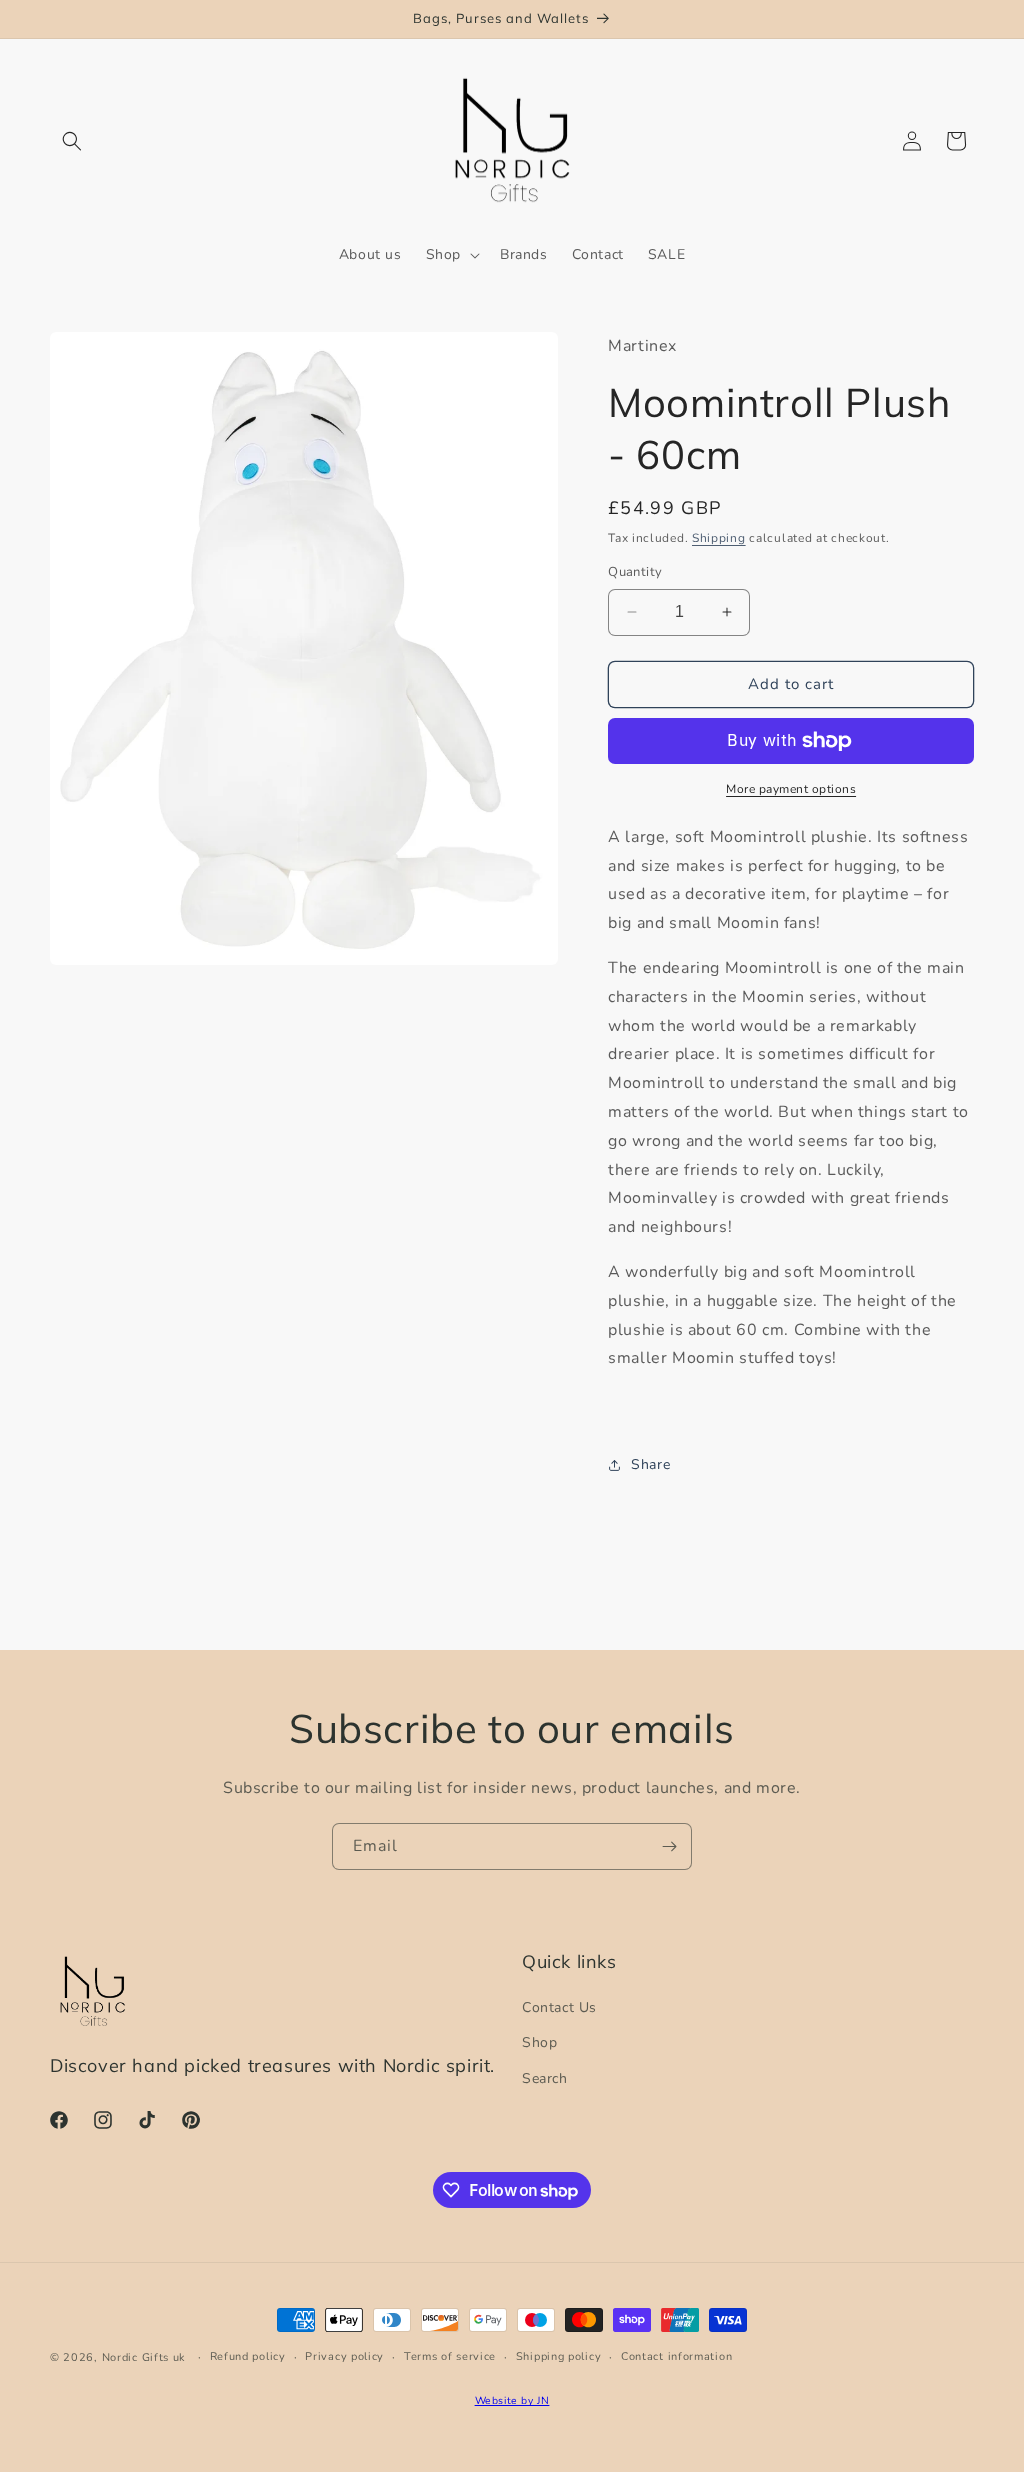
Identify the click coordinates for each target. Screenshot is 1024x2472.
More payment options (791, 789)
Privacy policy (344, 2356)
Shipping (719, 538)
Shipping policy (559, 2356)
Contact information (676, 2356)
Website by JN (512, 2400)
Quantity (635, 572)
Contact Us (559, 2007)
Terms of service (450, 2356)
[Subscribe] (669, 1846)
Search (545, 2078)
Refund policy (248, 2356)
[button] (72, 141)
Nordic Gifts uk (144, 2357)
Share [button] (650, 1464)
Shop (539, 2042)
